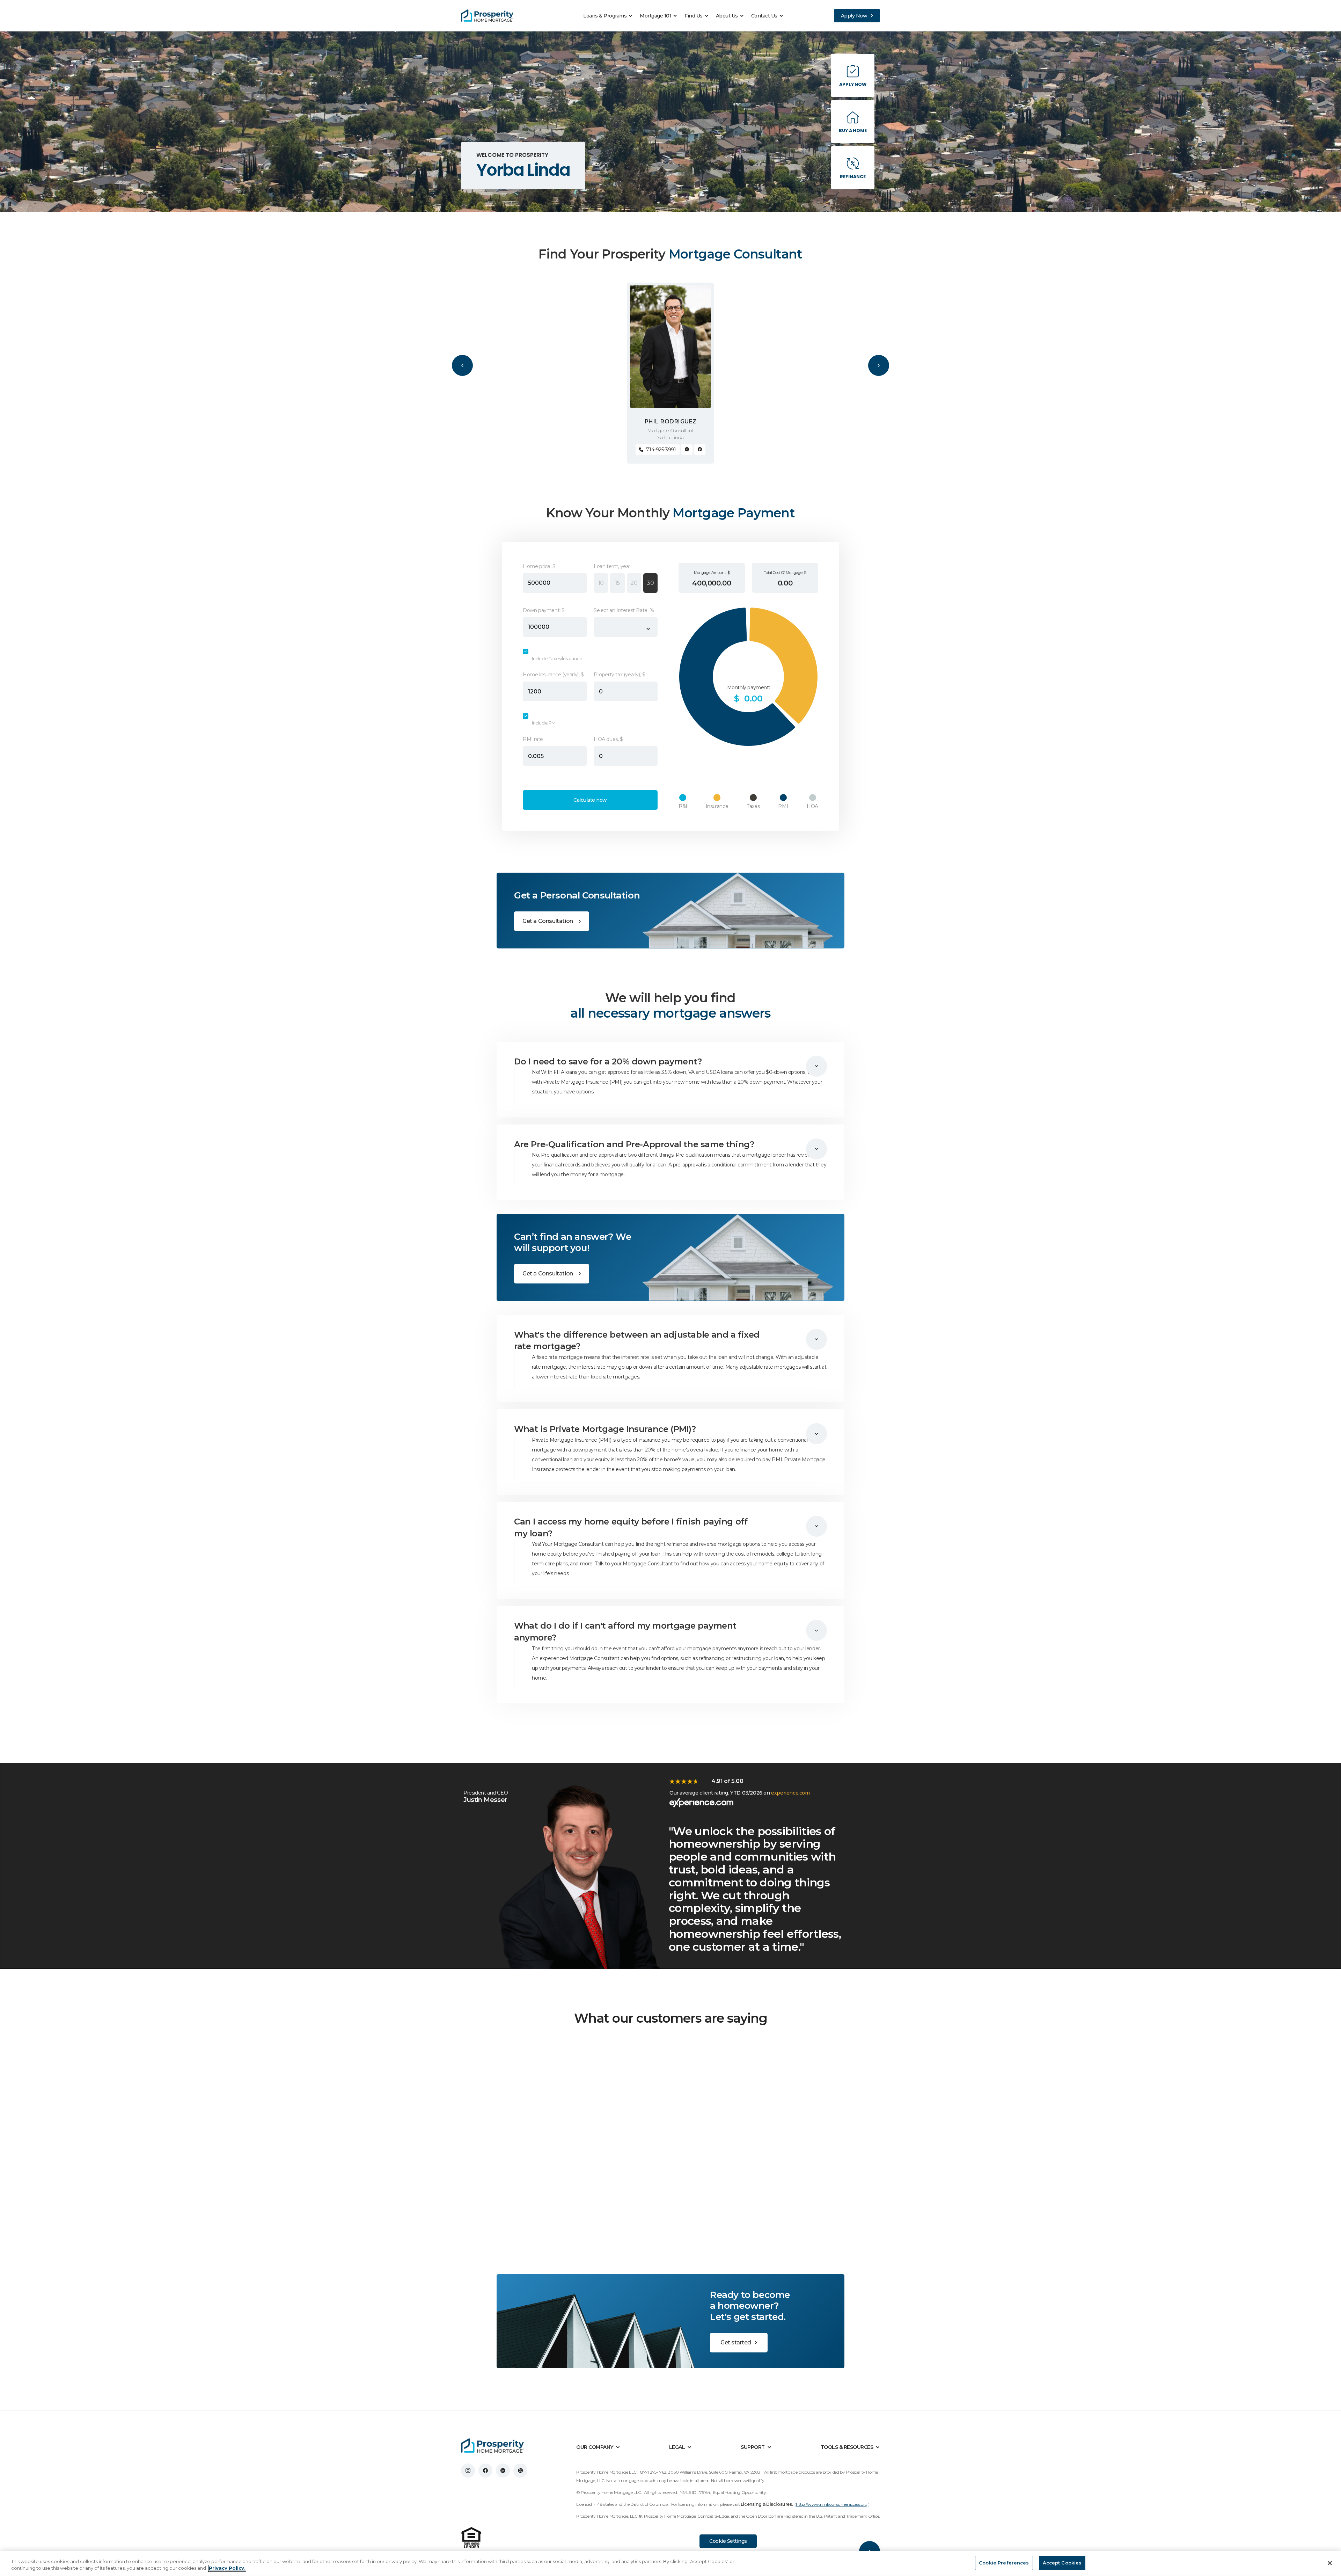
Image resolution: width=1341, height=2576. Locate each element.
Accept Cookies (1062, 2563)
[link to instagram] (468, 2471)
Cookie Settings (728, 2541)
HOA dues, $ (608, 739)
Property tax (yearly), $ (619, 675)
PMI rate (533, 739)
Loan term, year (612, 566)
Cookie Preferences (1004, 2563)
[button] (610, 16)
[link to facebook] (485, 2471)
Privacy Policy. (227, 2568)
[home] (487, 16)
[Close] (1330, 2563)
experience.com (790, 1793)
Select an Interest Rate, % (624, 610)
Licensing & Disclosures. (767, 2504)
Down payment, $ (544, 610)
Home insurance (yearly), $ (553, 675)
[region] (670, 2564)
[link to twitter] (520, 2471)
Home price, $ (539, 566)
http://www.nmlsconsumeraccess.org (832, 2504)
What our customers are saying (671, 2018)
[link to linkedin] (503, 2471)
